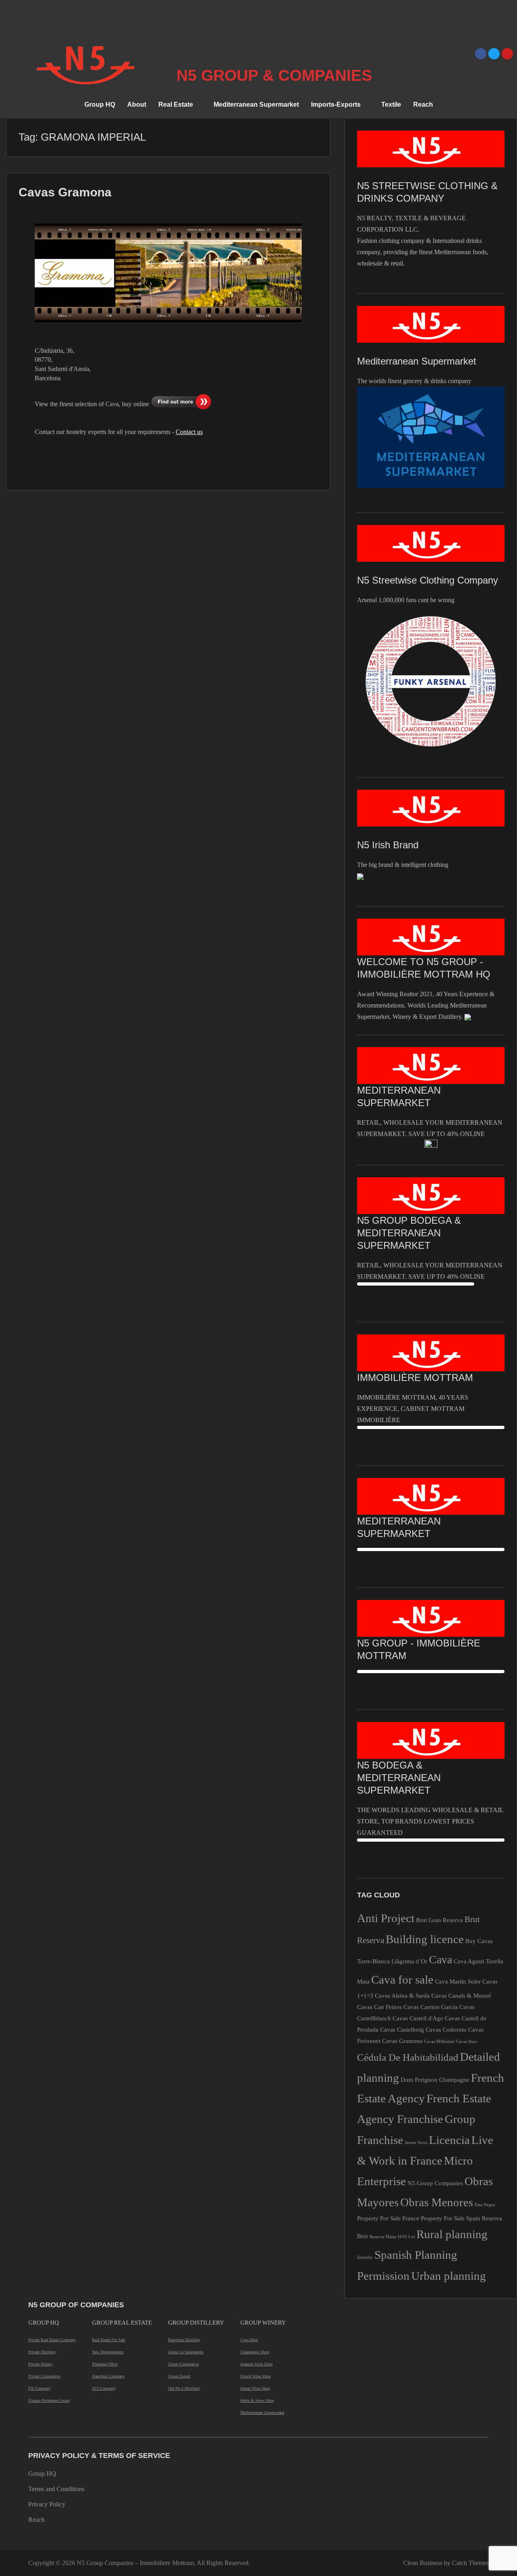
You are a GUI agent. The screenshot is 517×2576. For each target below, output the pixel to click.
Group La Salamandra (186, 2352)
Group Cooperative (183, 2364)
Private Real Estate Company (52, 2340)
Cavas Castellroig (402, 2029)
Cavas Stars (467, 2042)
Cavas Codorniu (446, 2029)
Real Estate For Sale (109, 2340)
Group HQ (100, 104)
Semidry (365, 2257)
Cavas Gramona (65, 192)
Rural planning (452, 2234)
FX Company (39, 2388)
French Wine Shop (255, 2376)
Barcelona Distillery (184, 2340)
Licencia (449, 2140)
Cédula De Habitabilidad (408, 2057)
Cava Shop (249, 2340)
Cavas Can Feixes (379, 2007)
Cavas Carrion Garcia (431, 2007)
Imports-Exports (336, 104)
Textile (391, 104)
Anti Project (386, 1918)
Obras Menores (437, 2202)
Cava (440, 1959)
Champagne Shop (255, 2352)
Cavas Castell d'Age (418, 2018)
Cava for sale (402, 1979)
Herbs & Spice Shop (257, 2400)
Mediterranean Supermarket (256, 104)
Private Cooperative (44, 2376)
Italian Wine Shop (255, 2388)
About (137, 104)
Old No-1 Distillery (184, 2388)
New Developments (108, 2352)
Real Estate (176, 104)
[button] (180, 105)
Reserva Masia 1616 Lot (392, 2237)
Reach (423, 104)
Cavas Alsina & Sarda (402, 1995)
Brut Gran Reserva (439, 1920)
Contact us (189, 432)
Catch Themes (470, 2563)
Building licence (425, 1939)
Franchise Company (108, 2376)
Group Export (179, 2376)
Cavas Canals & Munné (461, 1995)
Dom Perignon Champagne (435, 2080)
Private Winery (40, 2364)
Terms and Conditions (56, 2489)
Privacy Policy (47, 2504)
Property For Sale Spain (451, 2218)
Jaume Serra (416, 2143)
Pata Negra (485, 2205)
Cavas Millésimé (439, 2042)
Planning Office (105, 2364)
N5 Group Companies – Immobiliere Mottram (135, 2563)
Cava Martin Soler (458, 1981)
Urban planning (449, 2276)
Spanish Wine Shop (256, 2364)
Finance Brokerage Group (49, 2400)
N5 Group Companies (435, 2183)
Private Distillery (42, 2352)
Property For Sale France (388, 2218)
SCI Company (104, 2388)
